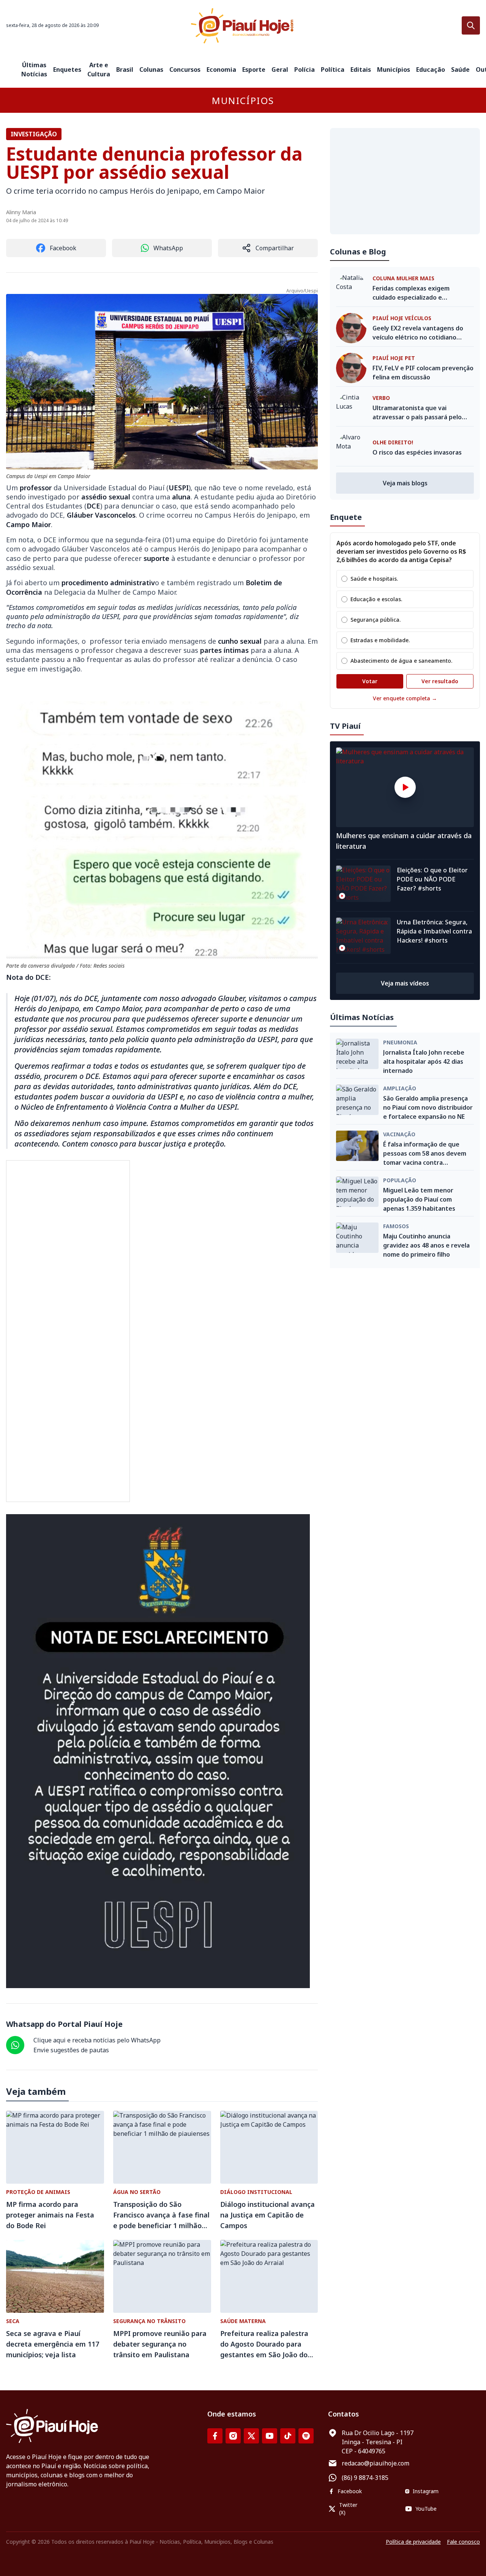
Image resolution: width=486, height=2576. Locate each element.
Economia (221, 69)
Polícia (305, 69)
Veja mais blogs (405, 483)
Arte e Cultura (99, 69)
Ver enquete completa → (405, 698)
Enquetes (67, 69)
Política (333, 69)
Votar (370, 681)
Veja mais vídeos (405, 983)
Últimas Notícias (34, 69)
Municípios (394, 69)
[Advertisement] (405, 181)
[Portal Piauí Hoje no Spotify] (306, 2436)
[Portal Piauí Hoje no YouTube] (270, 2436)
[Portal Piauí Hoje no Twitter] (251, 2436)
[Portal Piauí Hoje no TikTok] (288, 2436)
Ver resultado (440, 681)
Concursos (185, 69)
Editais (361, 69)
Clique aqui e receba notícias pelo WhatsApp (97, 2040)
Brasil (125, 69)
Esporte (254, 69)
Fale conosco (463, 2542)
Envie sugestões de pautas (71, 2050)
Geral (280, 69)
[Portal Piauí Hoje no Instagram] (233, 2436)
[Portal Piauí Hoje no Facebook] (215, 2436)
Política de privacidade (413, 2542)
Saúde (460, 69)
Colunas (151, 69)
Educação (431, 69)
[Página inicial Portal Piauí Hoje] (243, 26)
